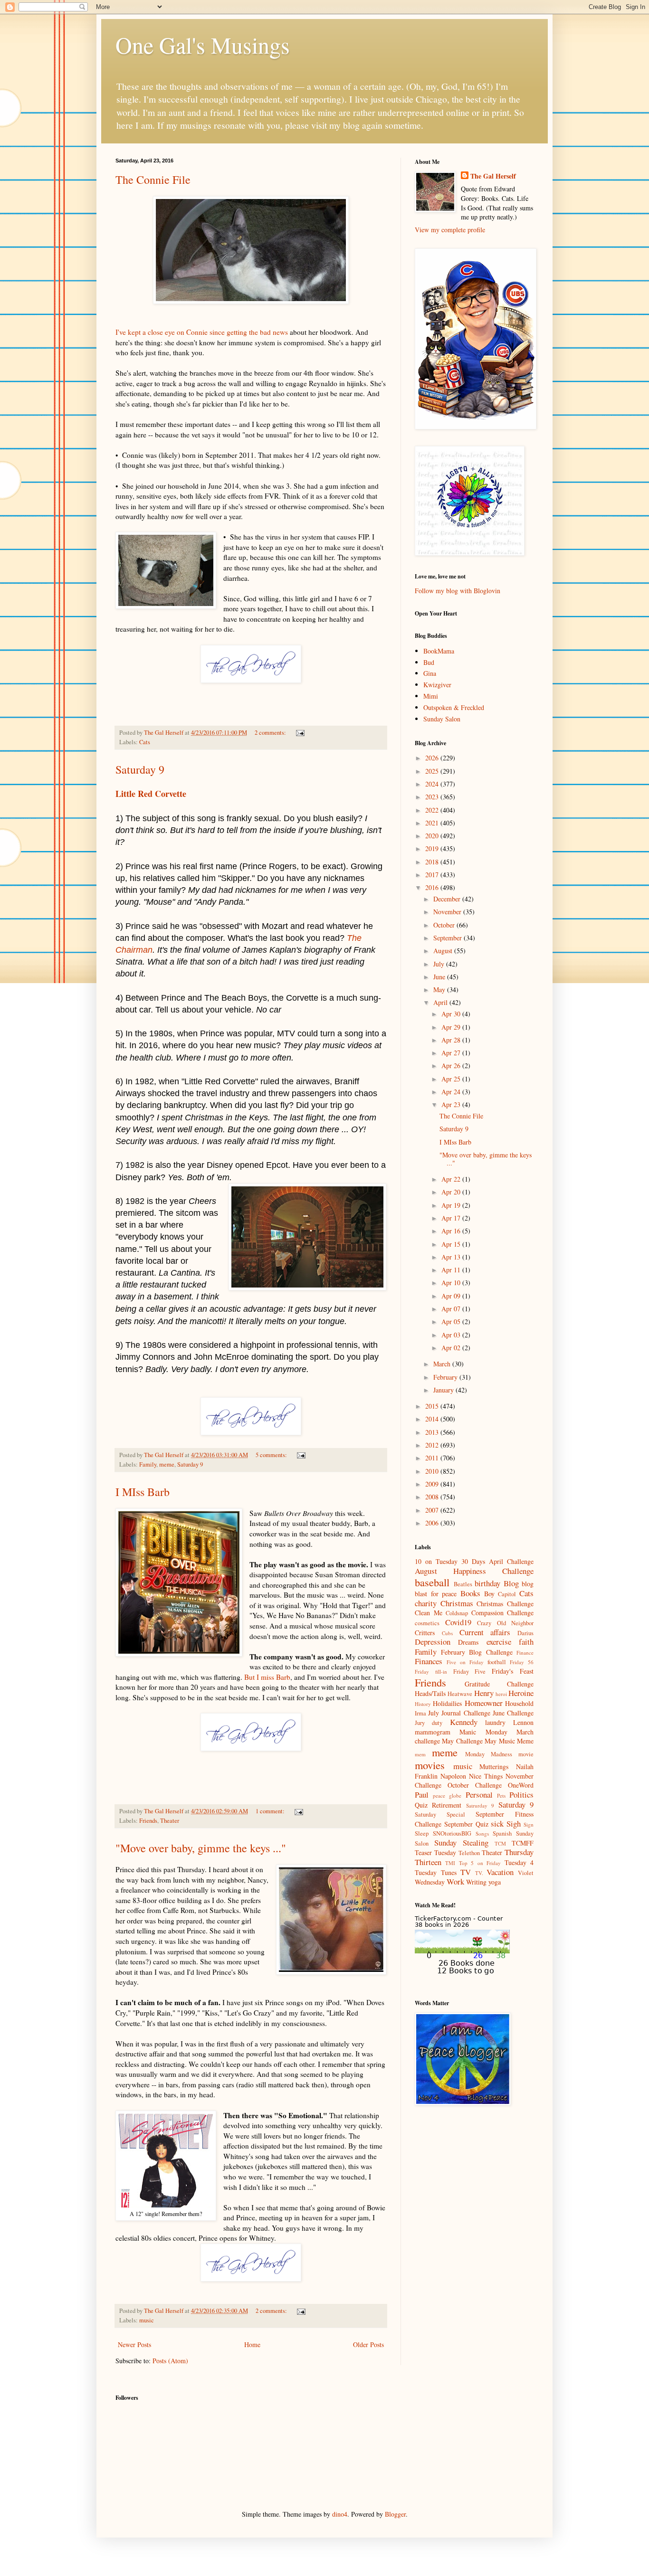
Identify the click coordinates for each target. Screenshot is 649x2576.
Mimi (431, 696)
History (423, 1704)
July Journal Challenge (459, 1713)
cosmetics (427, 1623)
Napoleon (453, 1776)
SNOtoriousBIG (452, 1833)
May (440, 990)
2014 (433, 1419)
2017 (433, 875)
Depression (433, 1642)
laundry (495, 1722)
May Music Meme (509, 1741)
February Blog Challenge (477, 1652)
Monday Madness (489, 1754)
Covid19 (458, 1622)
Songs (482, 1833)
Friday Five (470, 1672)
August (444, 951)
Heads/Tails (430, 1693)
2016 (433, 887)
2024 (433, 784)
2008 (433, 1497)
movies (430, 1765)
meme (167, 1464)
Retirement (447, 1805)
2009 (433, 1484)
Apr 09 (452, 1296)
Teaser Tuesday (435, 1852)
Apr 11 (452, 1270)
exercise (499, 1642)
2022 (433, 810)
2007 (433, 1510)
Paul (422, 1795)
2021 (433, 823)
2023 (433, 797)
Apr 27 (452, 1053)
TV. (479, 1873)
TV (466, 1872)
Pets (501, 1795)
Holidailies (447, 1703)
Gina (430, 673)
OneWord (521, 1785)
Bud (429, 662)
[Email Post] (300, 733)
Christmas (457, 1603)
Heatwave (460, 1694)
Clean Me (429, 1613)
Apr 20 (452, 1192)
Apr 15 (452, 1244)
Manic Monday (483, 1732)
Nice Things (486, 1776)
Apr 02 (452, 1348)
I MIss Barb (143, 1492)
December (448, 899)
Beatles (463, 1584)
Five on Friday (465, 1662)
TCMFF (523, 1843)
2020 (433, 836)
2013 (433, 1432)
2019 (433, 848)
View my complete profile (450, 230)
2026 (433, 758)
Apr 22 (452, 1179)
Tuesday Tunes (436, 1872)
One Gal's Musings (203, 45)
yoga (495, 1882)
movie (526, 1754)
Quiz (421, 1805)
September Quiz (466, 1824)
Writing (476, 1882)
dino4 (340, 2514)
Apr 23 (452, 1104)
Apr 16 (452, 1231)
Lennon (523, 1722)
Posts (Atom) (170, 2361)
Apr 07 (452, 1309)
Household (519, 1703)
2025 (433, 771)
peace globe (447, 1795)
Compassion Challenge (503, 1613)
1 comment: (271, 1811)
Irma (420, 1713)
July (440, 964)
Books (470, 1593)
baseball (432, 1582)
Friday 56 (522, 1662)
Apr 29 (452, 1027)
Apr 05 (452, 1321)
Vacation (500, 1872)
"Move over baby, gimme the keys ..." (201, 1848)
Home (252, 2344)
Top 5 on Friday (480, 1863)
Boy (489, 1594)
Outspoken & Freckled (454, 707)
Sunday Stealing (461, 1842)
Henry (484, 1693)
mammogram (433, 1732)
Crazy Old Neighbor (505, 1623)
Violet (526, 1873)
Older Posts (368, 2344)
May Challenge (462, 1741)
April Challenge (511, 1561)
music (147, 2320)
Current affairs (485, 1632)
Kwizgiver (437, 685)
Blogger (395, 2514)
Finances (429, 1661)
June (440, 977)
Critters (425, 1633)
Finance (525, 1653)
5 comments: (272, 1455)
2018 (433, 862)
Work (455, 1881)
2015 (433, 1406)
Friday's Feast (513, 1671)
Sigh (514, 1823)
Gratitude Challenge (499, 1684)
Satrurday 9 (480, 1805)
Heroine (521, 1693)
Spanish (502, 1833)
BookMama (439, 651)
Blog (511, 1583)
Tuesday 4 (519, 1862)
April (441, 1002)
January (444, 1390)
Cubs (447, 1633)
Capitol (507, 1594)
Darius (525, 1633)
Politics (521, 1795)
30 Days (473, 1561)
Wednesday (430, 1882)
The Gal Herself (493, 176)
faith (526, 1642)
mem (420, 1754)
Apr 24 (452, 1092)
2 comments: (271, 733)
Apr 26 (452, 1065)
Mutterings (494, 1766)
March (443, 1364)
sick (497, 1823)
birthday (487, 1583)
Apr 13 (452, 1257)
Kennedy (464, 1722)
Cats (145, 742)
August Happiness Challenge (474, 1571)
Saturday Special (440, 1814)
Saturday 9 (140, 769)
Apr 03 (452, 1335)
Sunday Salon (442, 719)
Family (148, 1464)
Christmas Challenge (505, 1604)
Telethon (469, 1853)
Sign (529, 1824)
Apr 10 (452, 1283)
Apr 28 (452, 1040)
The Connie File (153, 180)
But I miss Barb (267, 1677)
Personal (479, 1795)
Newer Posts (134, 2344)
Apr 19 (452, 1205)
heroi (501, 1694)
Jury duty (429, 1723)
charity (426, 1603)
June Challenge (513, 1713)
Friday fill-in (431, 1672)
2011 (433, 1458)
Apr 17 (452, 1218)
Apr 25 (452, 1079)
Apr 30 (452, 1014)
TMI (450, 1863)
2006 (433, 1523)
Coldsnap (457, 1613)
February (446, 1377)
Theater (170, 1821)
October (445, 925)
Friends (148, 1821)
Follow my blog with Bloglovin (458, 591)
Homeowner (484, 1703)
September (449, 938)
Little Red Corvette (151, 794)
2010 (433, 1471)
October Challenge (475, 1785)
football (497, 1662)
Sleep (422, 1833)
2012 (433, 1445)
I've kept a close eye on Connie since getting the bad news (202, 332)
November (448, 912)
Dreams (468, 1642)
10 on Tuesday (436, 1561)
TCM (500, 1843)
